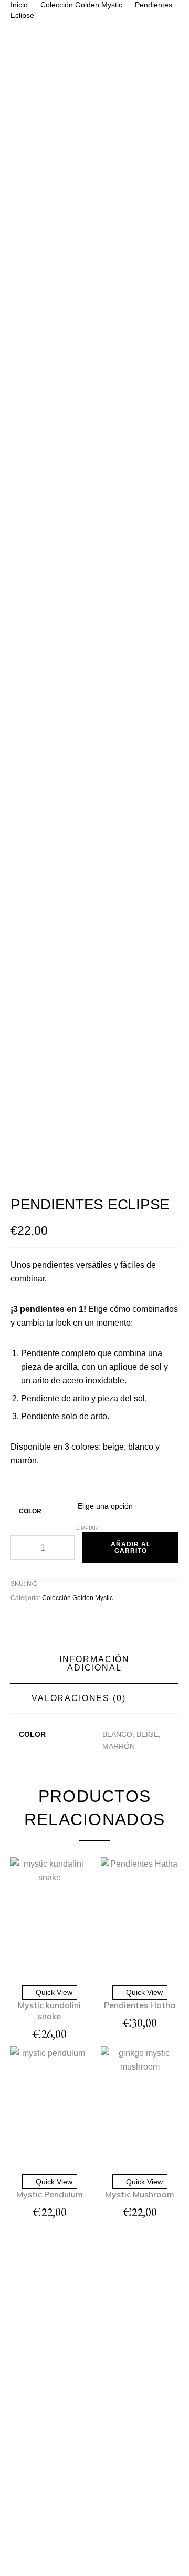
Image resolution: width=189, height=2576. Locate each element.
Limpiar (87, 1528)
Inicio (19, 5)
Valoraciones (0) (79, 1698)
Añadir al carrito (131, 1547)
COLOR (30, 1511)
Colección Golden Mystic (81, 5)
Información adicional (94, 1663)
